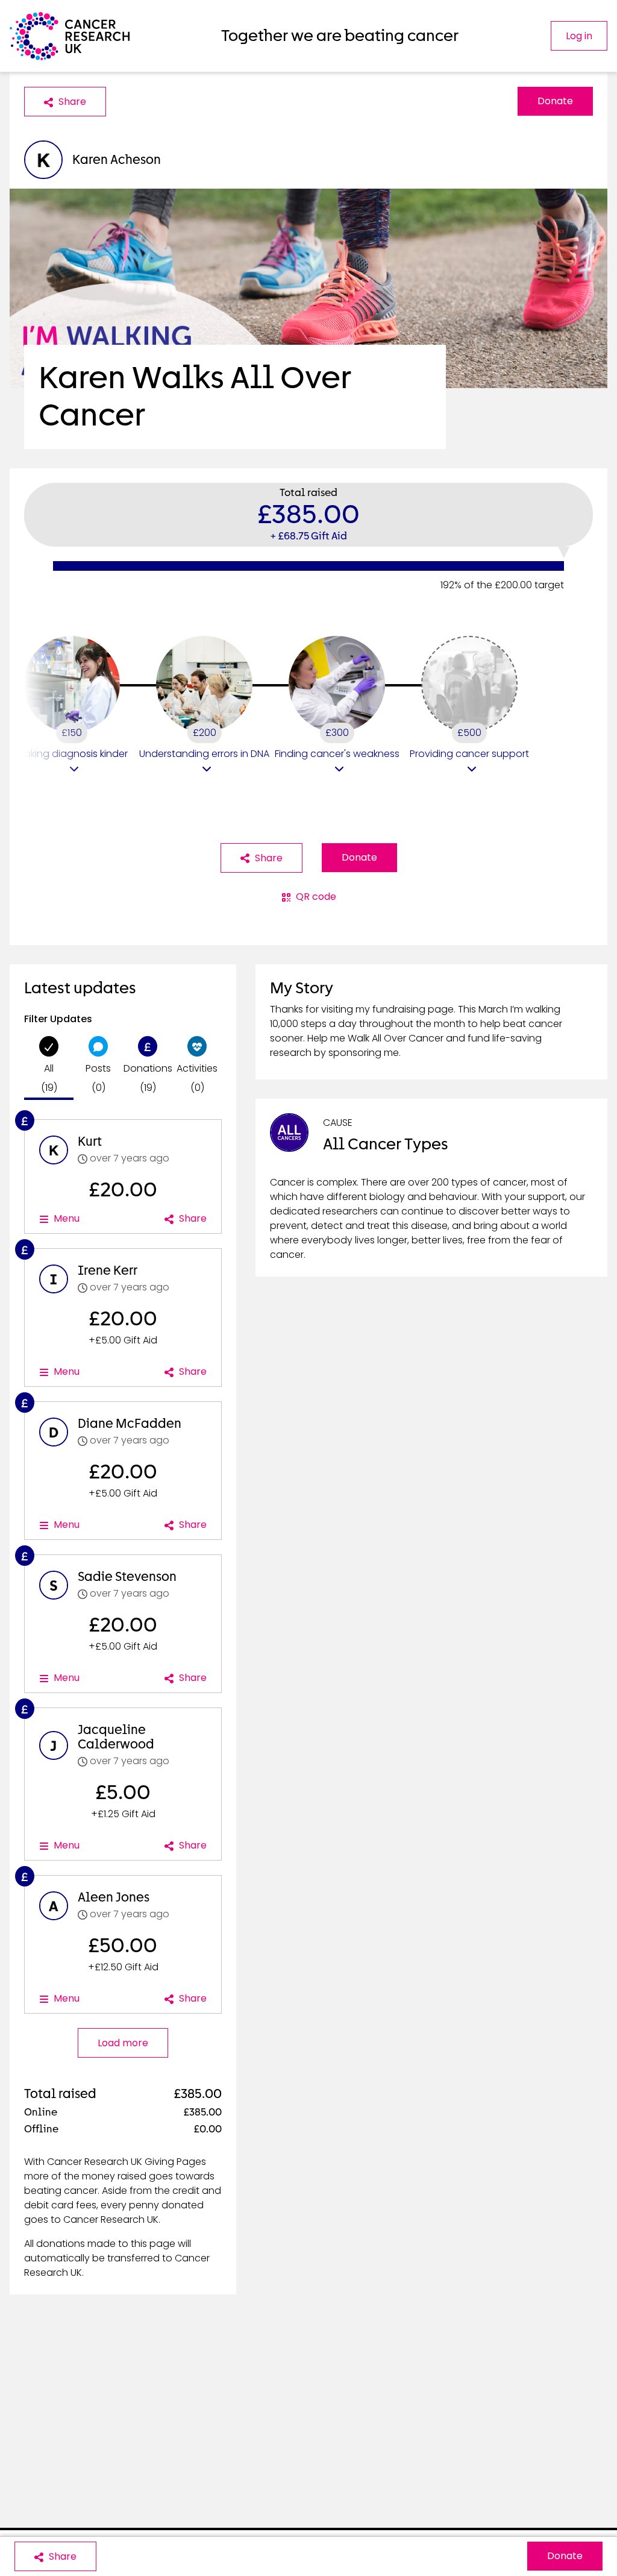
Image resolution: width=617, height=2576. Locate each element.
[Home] (70, 36)
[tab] (49, 1068)
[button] (72, 706)
